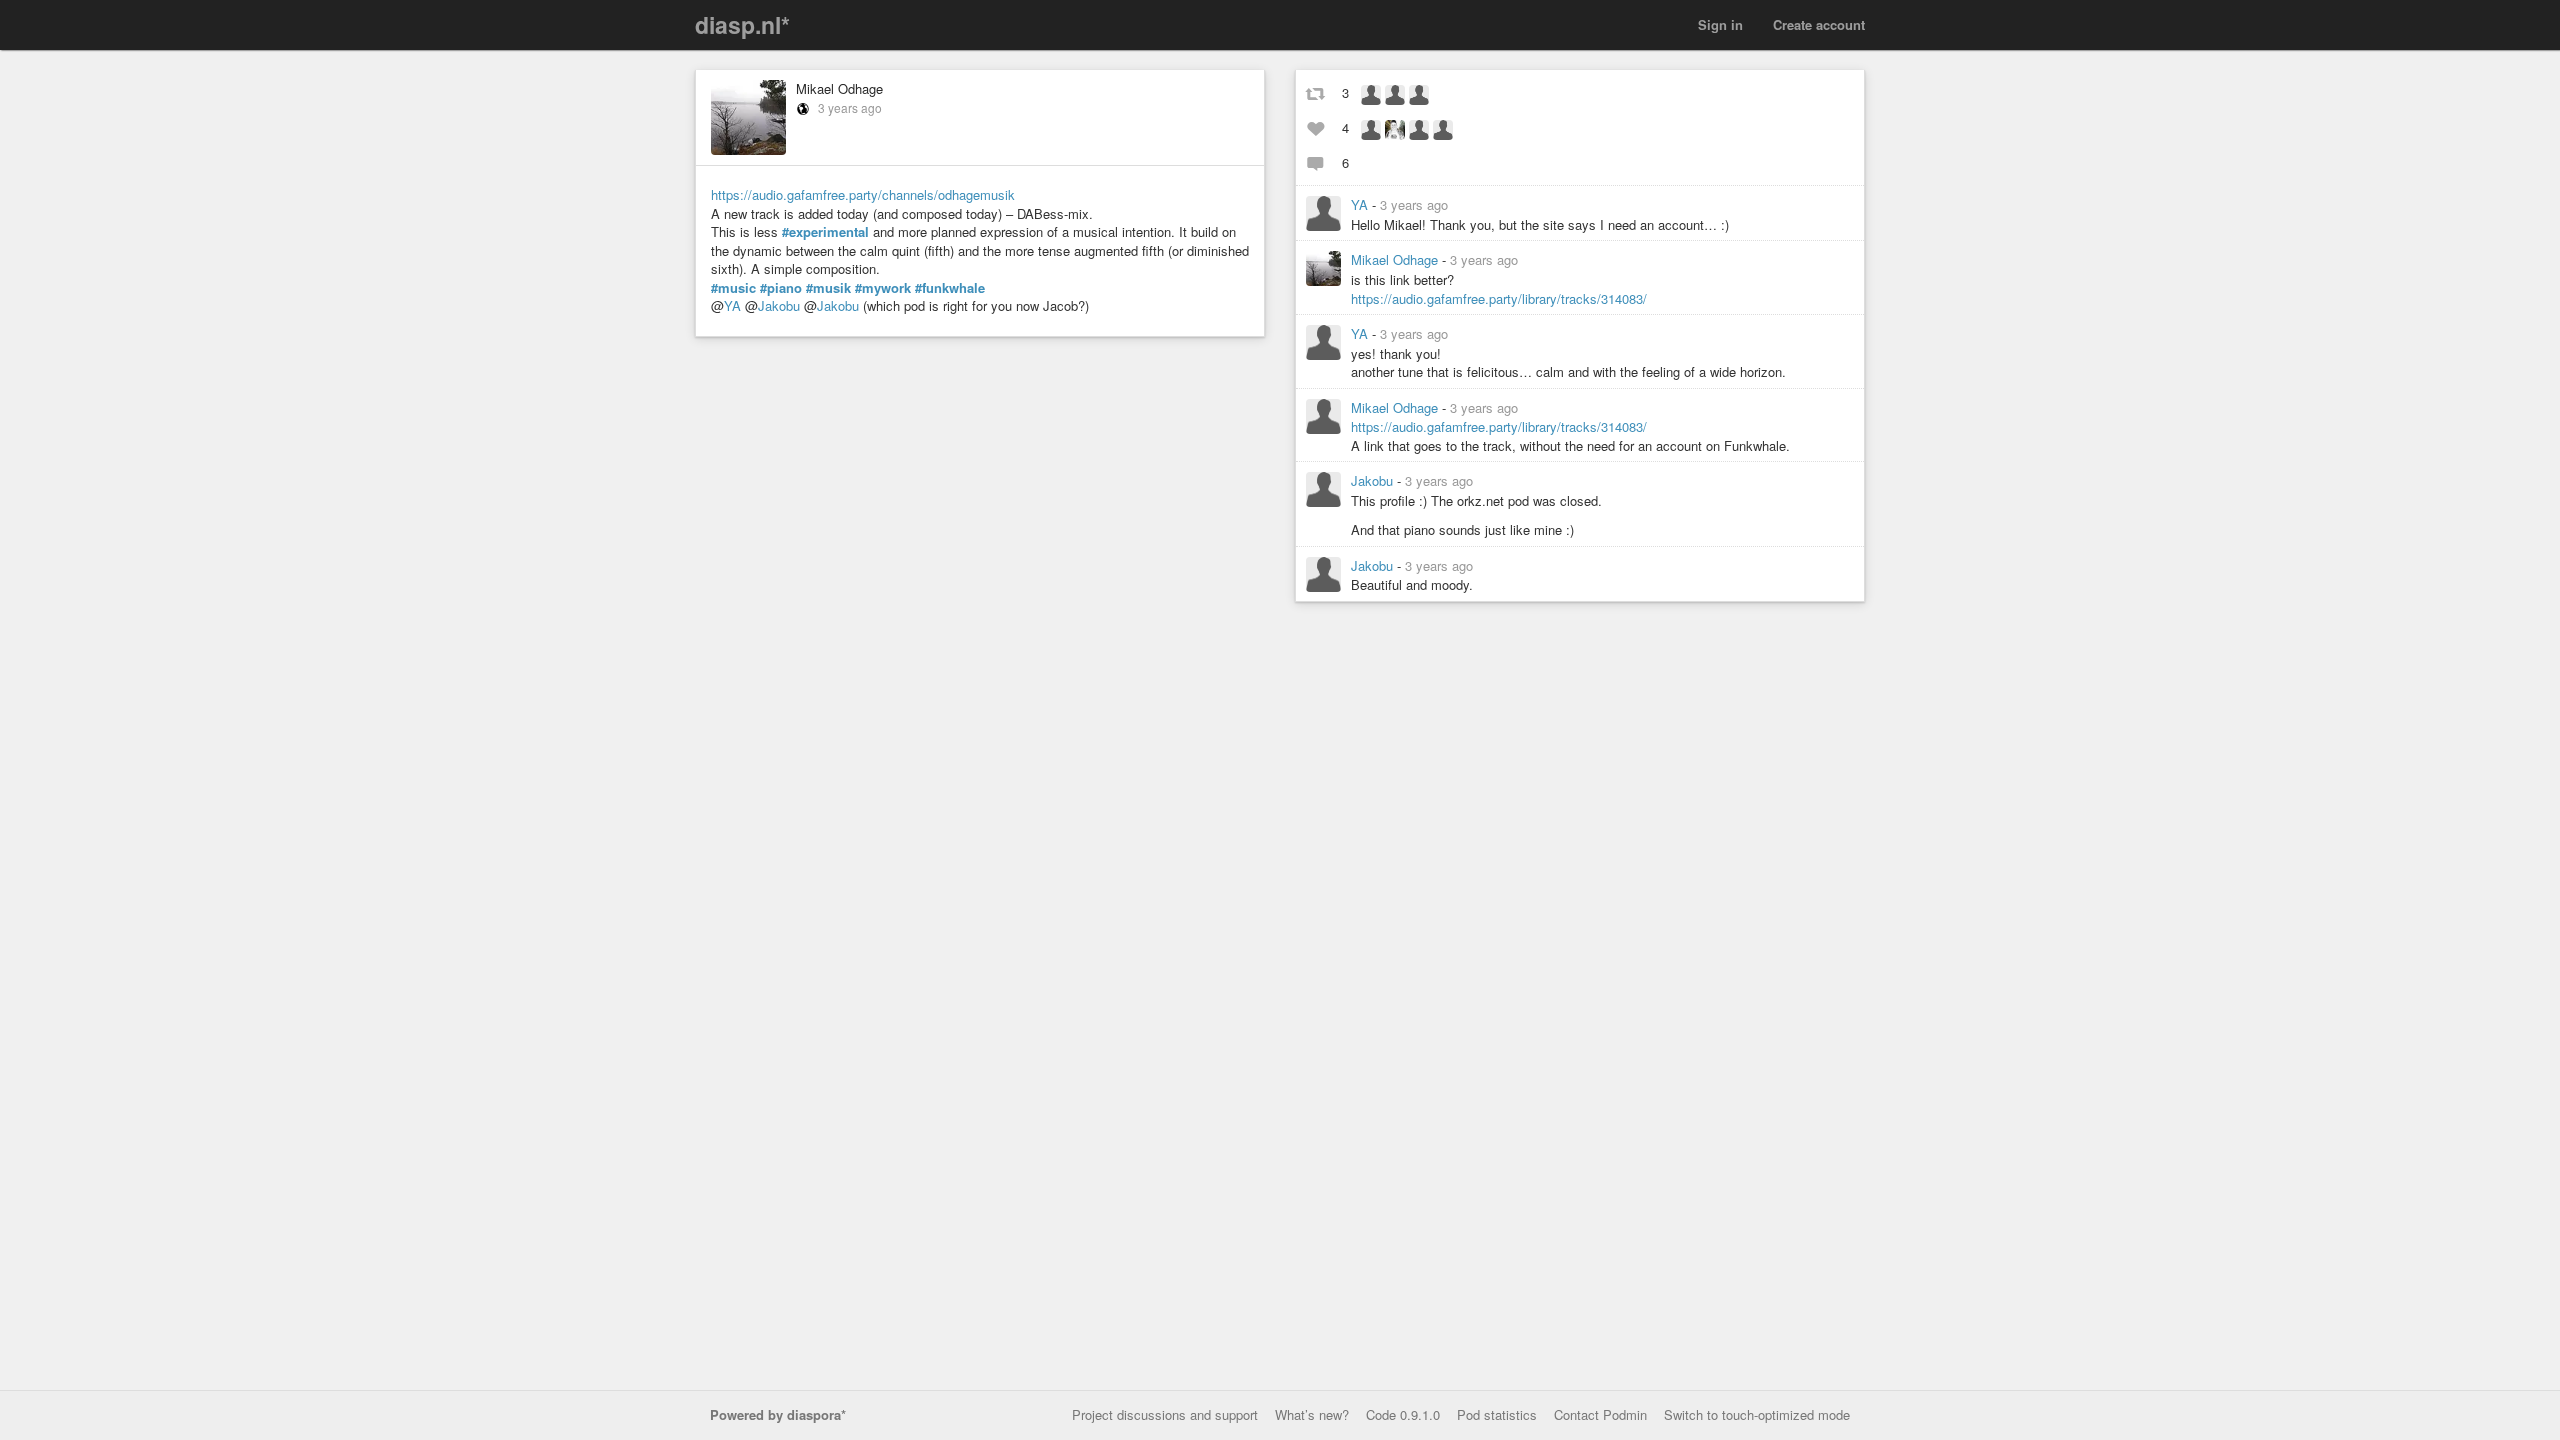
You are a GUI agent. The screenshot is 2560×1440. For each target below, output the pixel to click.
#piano (781, 288)
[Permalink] (1460, 204)
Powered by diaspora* (778, 1414)
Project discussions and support (1165, 1414)
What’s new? (1312, 1414)
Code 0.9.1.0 (1403, 1414)
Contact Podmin (1600, 1414)
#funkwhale (950, 288)
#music (733, 288)
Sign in (1720, 24)
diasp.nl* (742, 24)
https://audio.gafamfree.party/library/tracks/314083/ (1499, 298)
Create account (1819, 24)
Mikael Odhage (839, 88)
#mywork (883, 288)
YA (732, 305)
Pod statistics (1497, 1414)
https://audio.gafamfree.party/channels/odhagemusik (863, 194)
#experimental (825, 232)
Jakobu (779, 305)
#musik (828, 288)
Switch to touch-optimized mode (1757, 1414)
